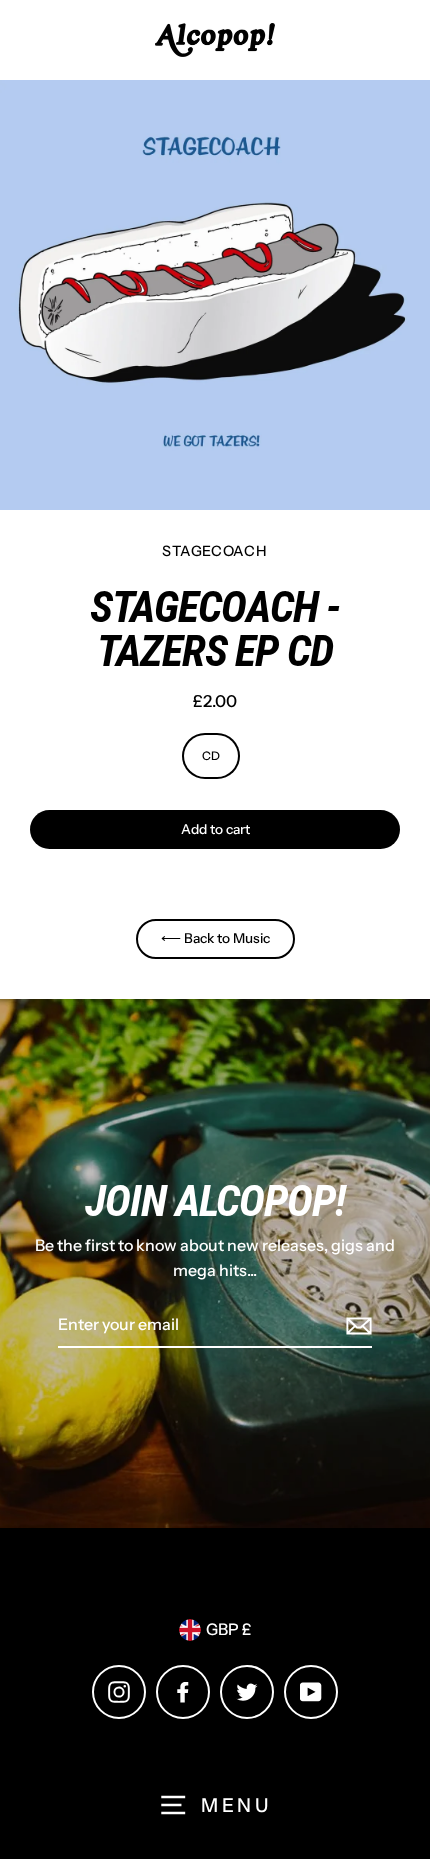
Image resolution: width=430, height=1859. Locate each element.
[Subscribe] (356, 1326)
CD (211, 755)
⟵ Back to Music (215, 938)
